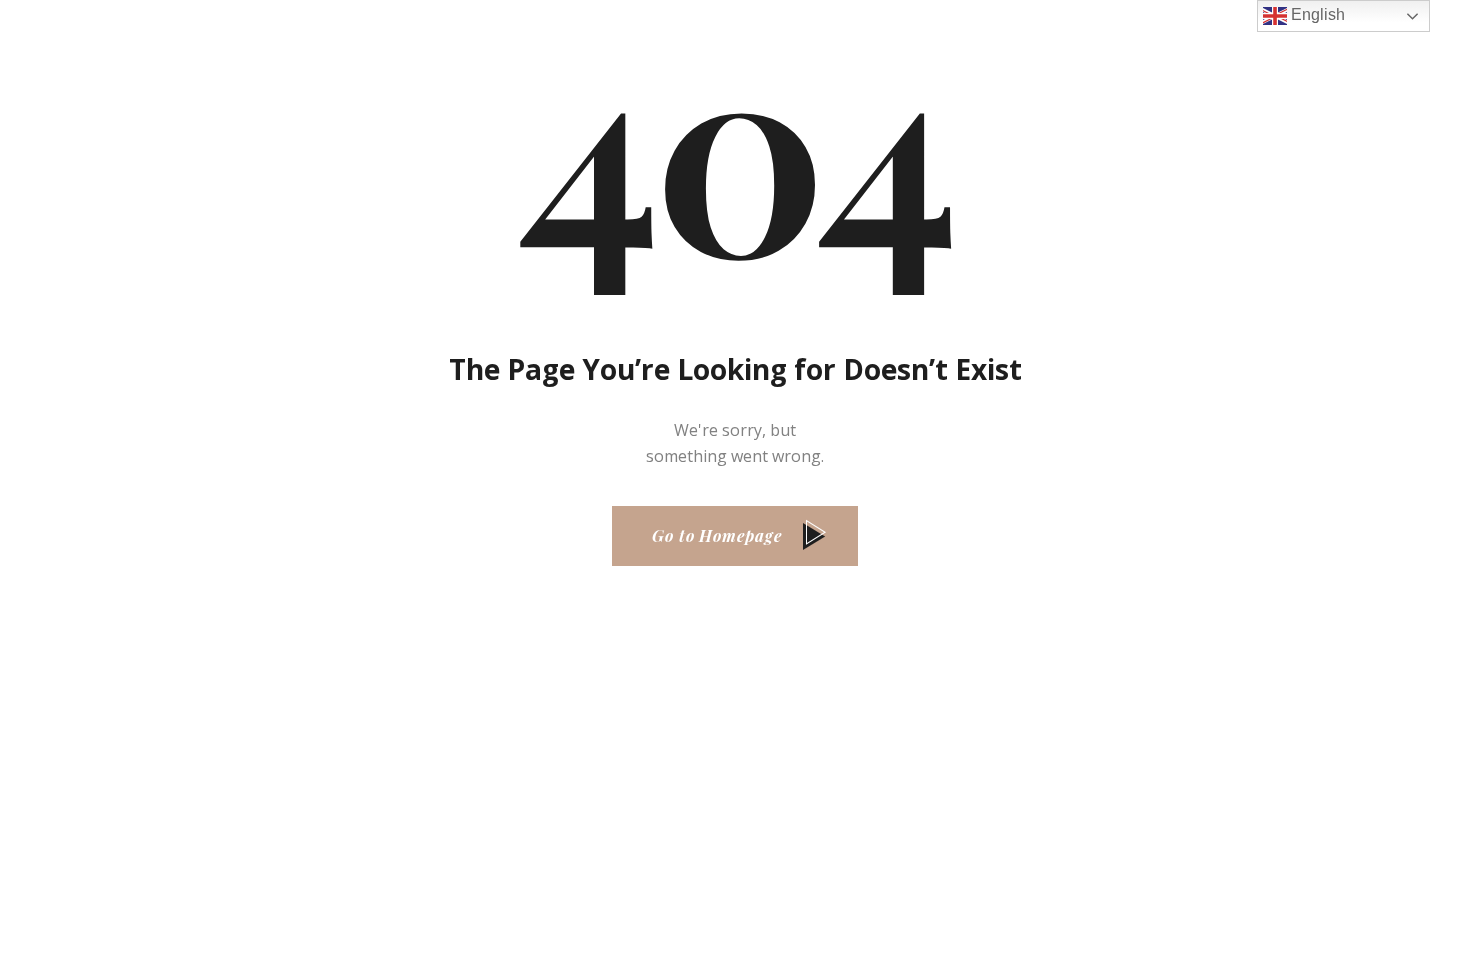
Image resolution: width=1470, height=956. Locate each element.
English (1316, 14)
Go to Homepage (717, 535)
